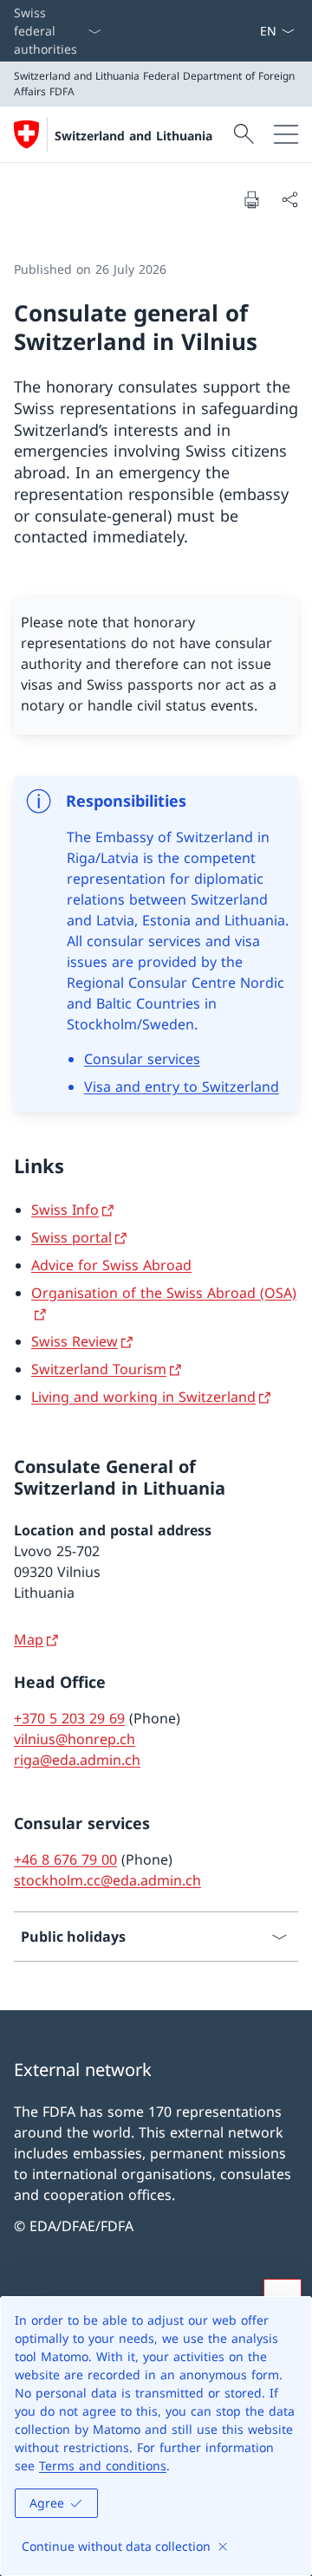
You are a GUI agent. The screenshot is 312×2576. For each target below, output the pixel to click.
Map (29, 1639)
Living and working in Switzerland (143, 1397)
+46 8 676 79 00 (65, 1859)
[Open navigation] (286, 134)
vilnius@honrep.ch (75, 1739)
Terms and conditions (103, 2466)
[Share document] (289, 199)
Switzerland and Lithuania (133, 136)
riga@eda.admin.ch (77, 1760)
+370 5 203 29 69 (69, 1718)
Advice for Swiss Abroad (111, 1265)
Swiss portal (71, 1237)
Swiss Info (65, 1210)
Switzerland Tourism (99, 1369)
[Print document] (251, 199)
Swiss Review (75, 1341)
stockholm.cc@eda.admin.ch (107, 1880)
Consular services (142, 1059)
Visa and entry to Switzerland (182, 1087)
